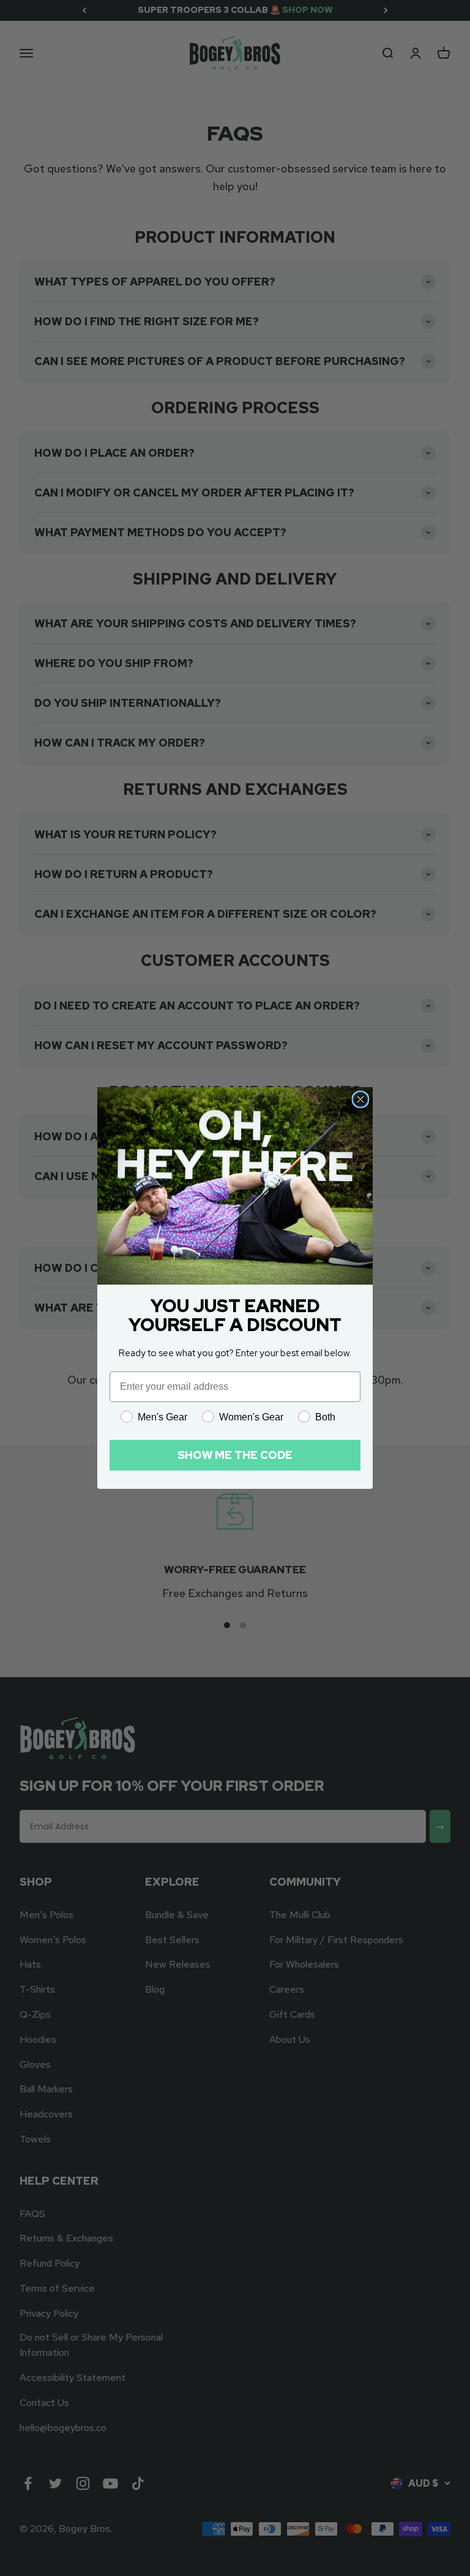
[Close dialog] (360, 1099)
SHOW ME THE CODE (235, 1455)
